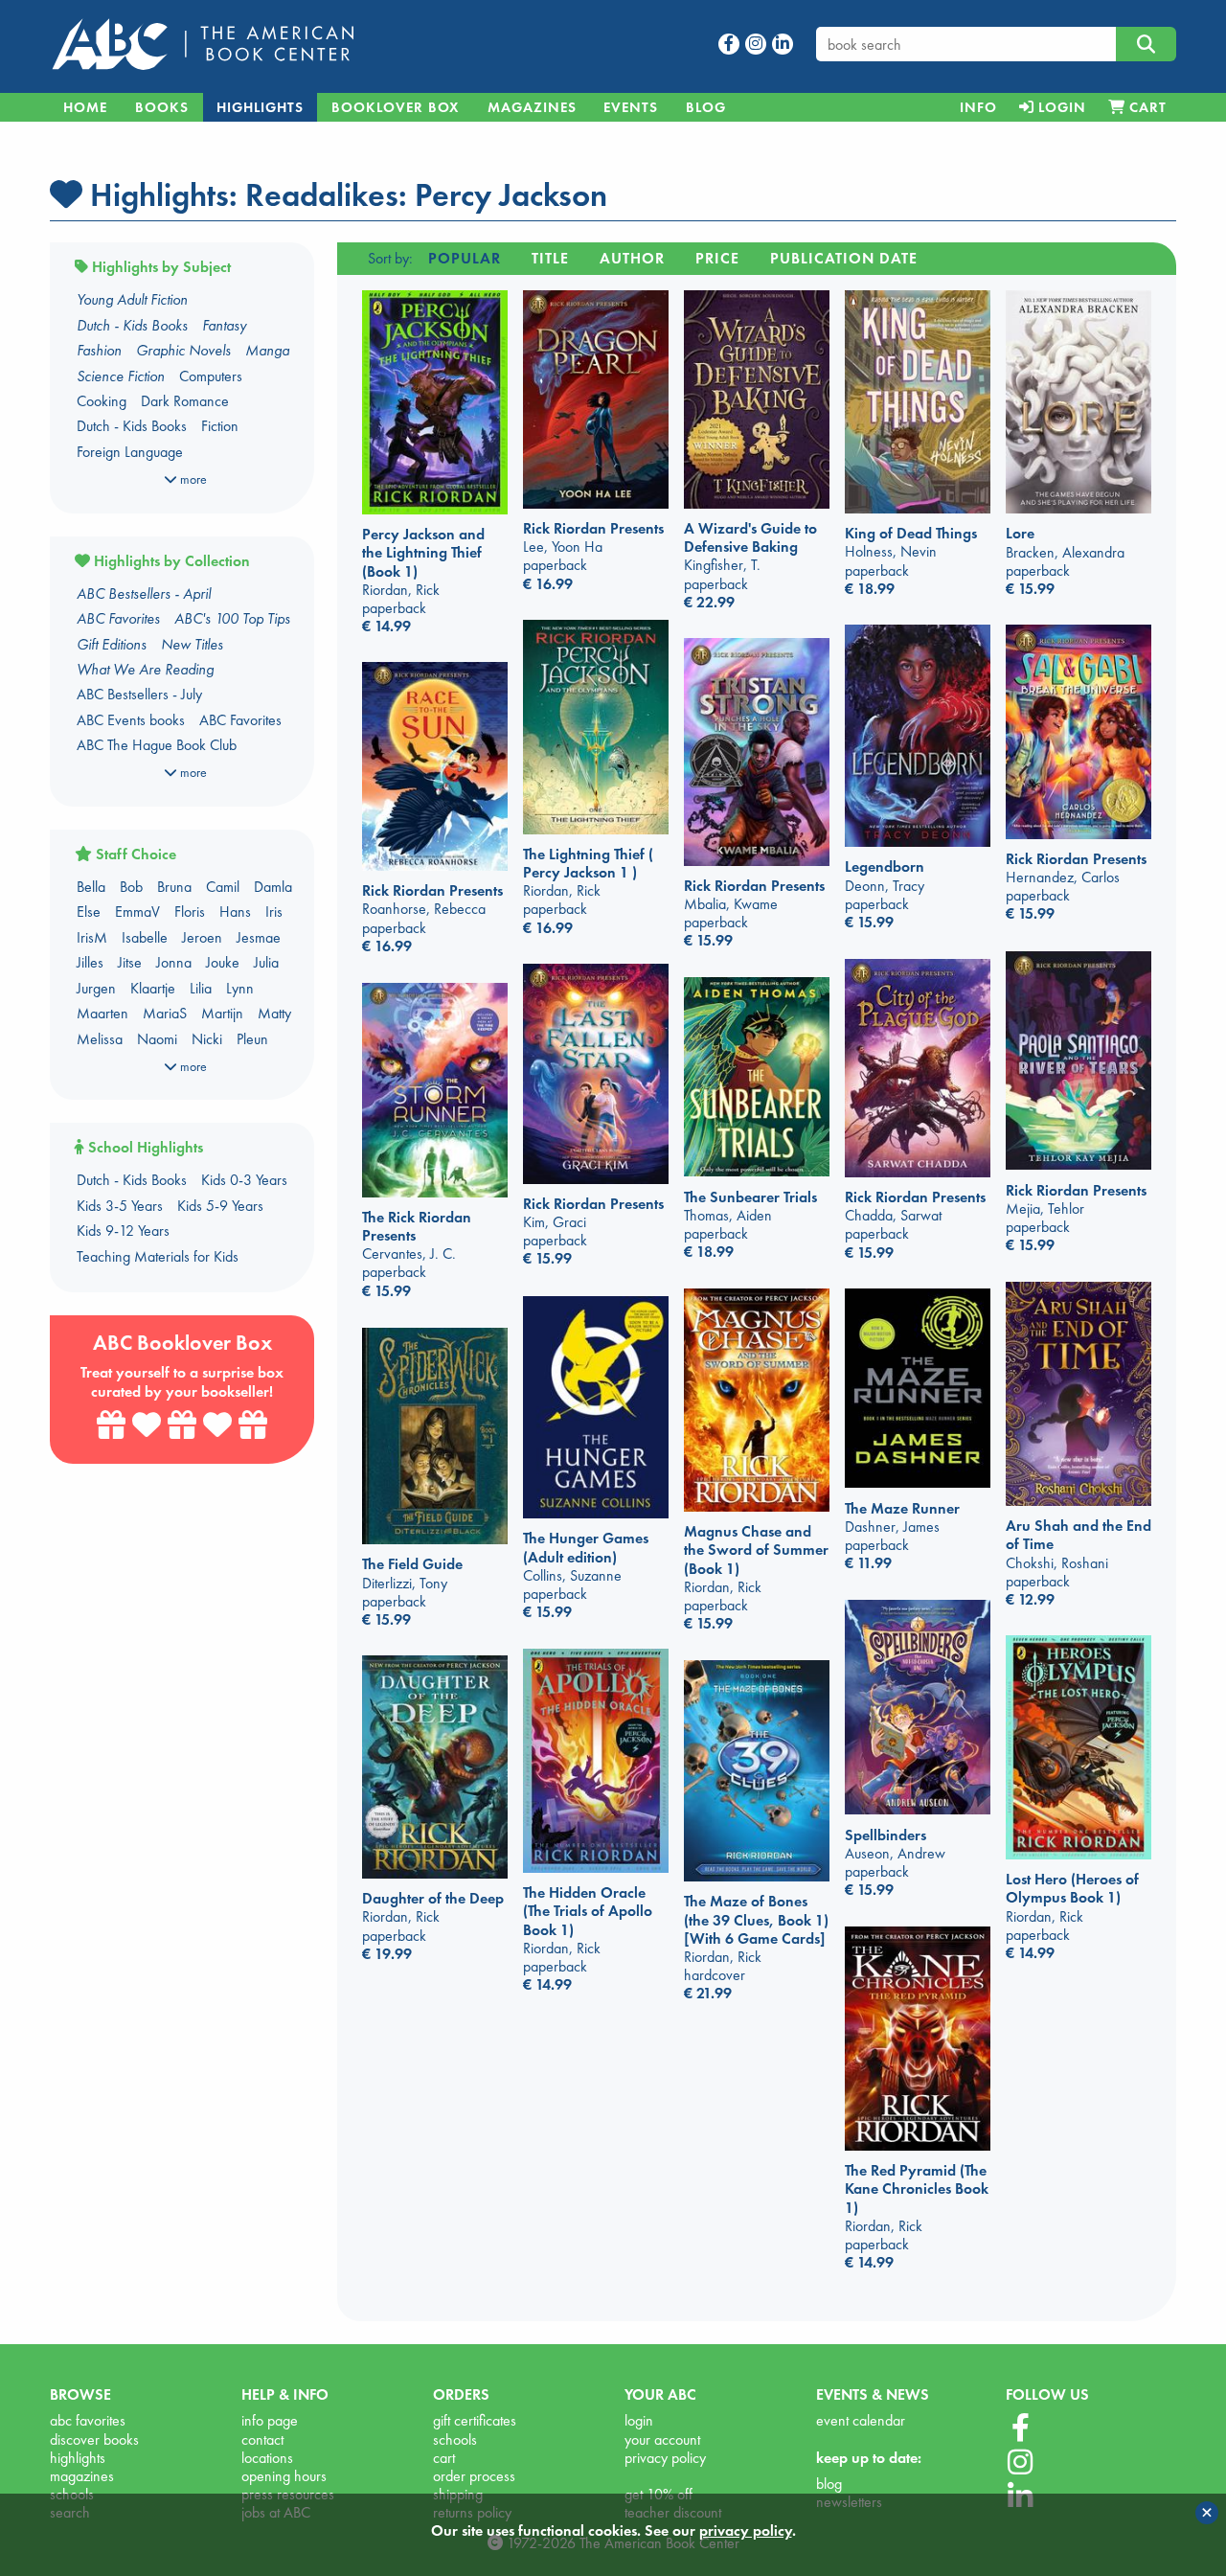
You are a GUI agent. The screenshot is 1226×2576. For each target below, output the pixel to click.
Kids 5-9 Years (220, 1206)
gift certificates (475, 2420)
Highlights (260, 107)
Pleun (252, 1039)
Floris (190, 912)
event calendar (861, 2420)
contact (262, 2439)
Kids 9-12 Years (123, 1231)
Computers (211, 376)
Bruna (174, 887)
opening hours (284, 2476)
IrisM (92, 937)
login (639, 2420)
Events (631, 107)
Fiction (220, 426)
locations (267, 2458)
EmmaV (137, 912)
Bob (131, 887)
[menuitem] (978, 107)
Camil (223, 887)
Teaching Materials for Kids (158, 1256)
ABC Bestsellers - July (139, 694)
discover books (94, 2439)
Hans (235, 912)
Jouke (223, 962)
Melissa (100, 1039)
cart (444, 2458)
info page (270, 2420)
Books (162, 107)
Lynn (240, 988)
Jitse (130, 962)
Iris (274, 912)
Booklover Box (396, 107)
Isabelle (145, 937)
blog (829, 2484)
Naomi (157, 1039)
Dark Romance (185, 401)
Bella (91, 887)
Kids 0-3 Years (244, 1180)
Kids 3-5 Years (120, 1206)
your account (662, 2439)
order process (474, 2476)
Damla (273, 887)
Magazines (532, 107)
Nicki (207, 1039)
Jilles (90, 962)
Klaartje (153, 988)
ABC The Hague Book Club (157, 745)
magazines (82, 2476)
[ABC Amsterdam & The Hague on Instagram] (1020, 2463)
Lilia (201, 988)
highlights (78, 2458)
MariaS (165, 1013)
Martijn (222, 1013)
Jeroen (202, 937)
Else (89, 912)
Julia (266, 962)
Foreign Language (130, 452)
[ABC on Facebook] (1021, 2428)
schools (455, 2439)
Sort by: (390, 258)
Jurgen (96, 988)
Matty (274, 1013)
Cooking (102, 401)
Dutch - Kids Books (132, 426)
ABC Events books (131, 720)
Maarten (102, 1013)
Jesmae (259, 937)
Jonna (174, 962)
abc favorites (88, 2420)
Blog (706, 107)
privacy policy (665, 2458)
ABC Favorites (240, 720)
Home (85, 107)
